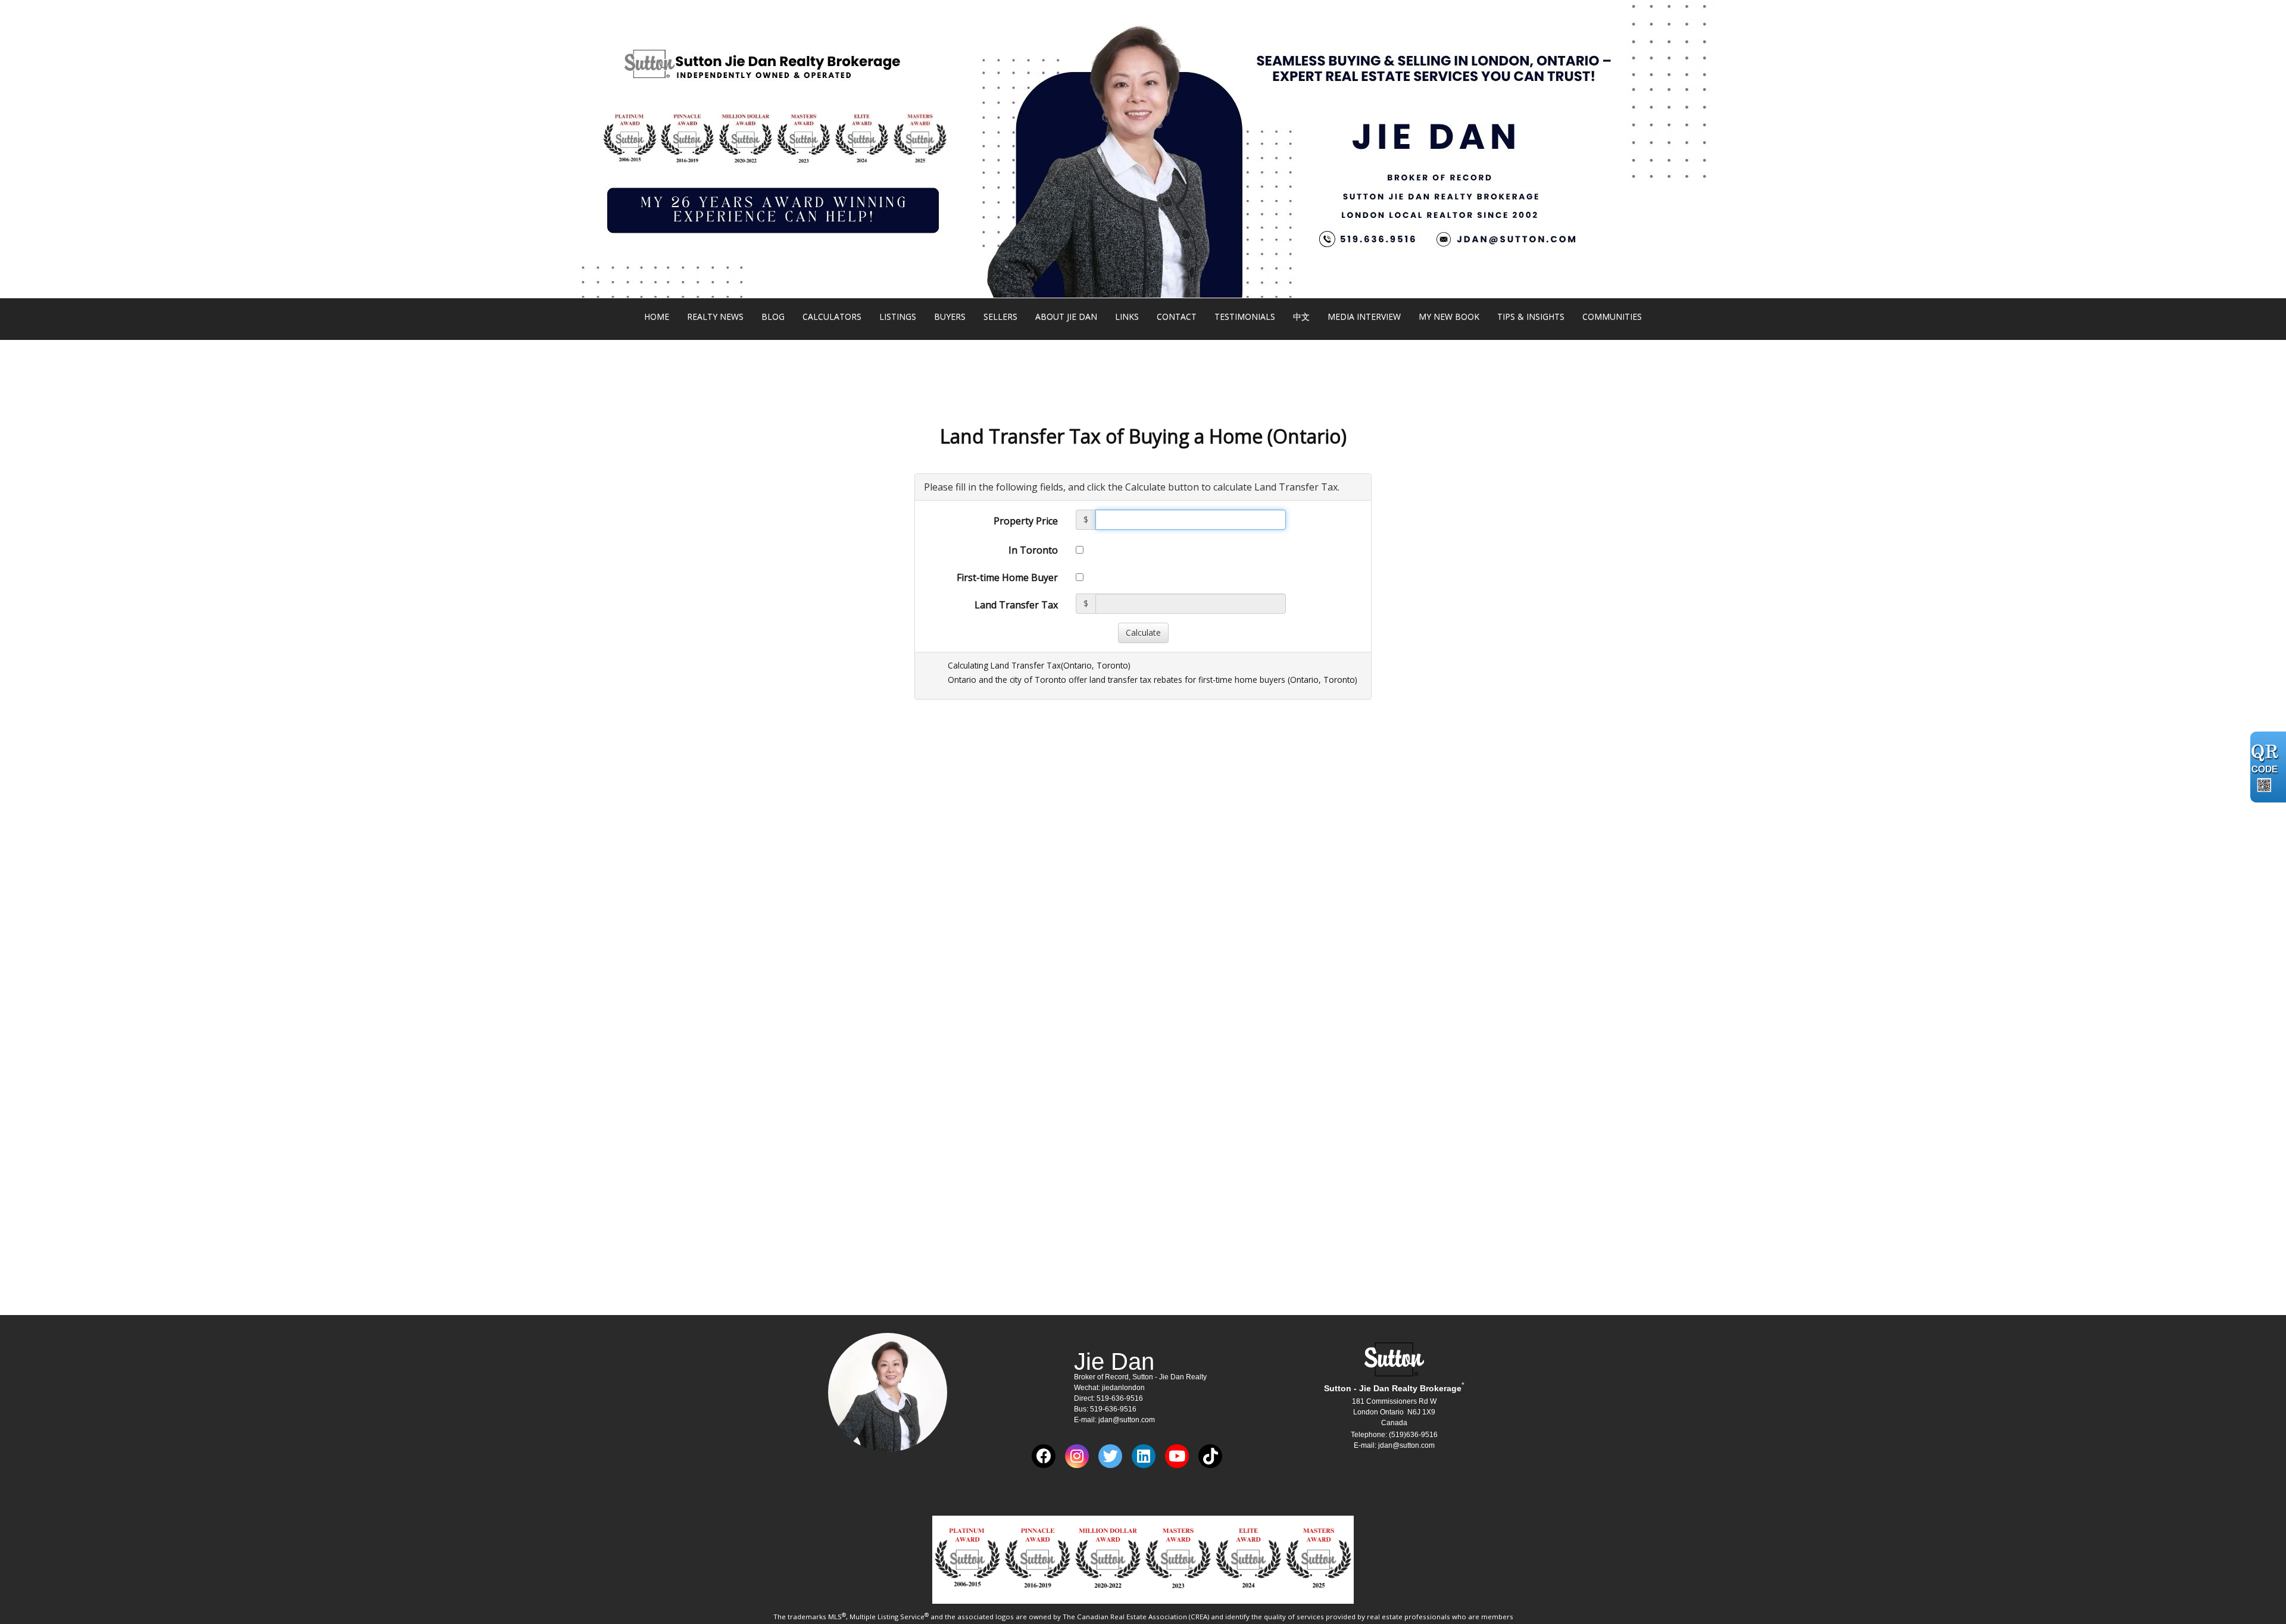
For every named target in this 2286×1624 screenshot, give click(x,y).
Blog (773, 316)
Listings (898, 316)
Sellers (1000, 316)
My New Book (1449, 316)
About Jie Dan (1066, 316)
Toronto (1112, 665)
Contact (1177, 316)
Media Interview (1364, 316)
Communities (1612, 316)
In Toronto (1033, 550)
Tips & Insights (1531, 316)
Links (1127, 316)
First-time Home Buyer (1007, 577)
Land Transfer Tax (1016, 605)
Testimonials (1245, 316)
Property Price (1026, 521)
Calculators (832, 316)
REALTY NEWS (715, 316)
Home (657, 316)
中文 (1301, 316)
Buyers (950, 316)
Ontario (1078, 665)
